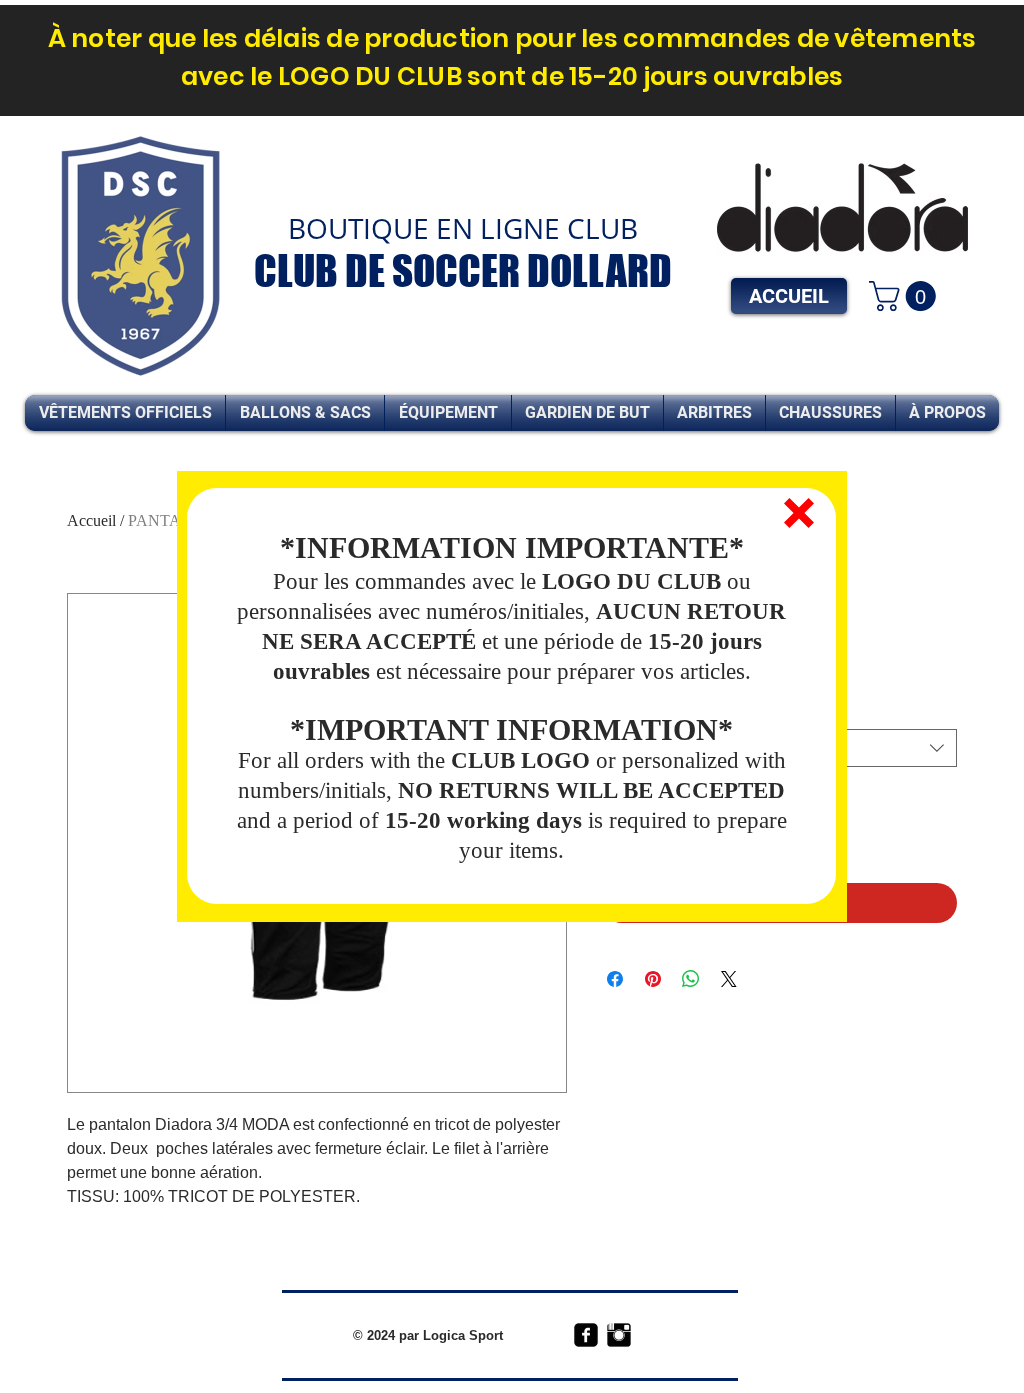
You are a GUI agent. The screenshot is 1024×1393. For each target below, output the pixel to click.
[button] (799, 513)
